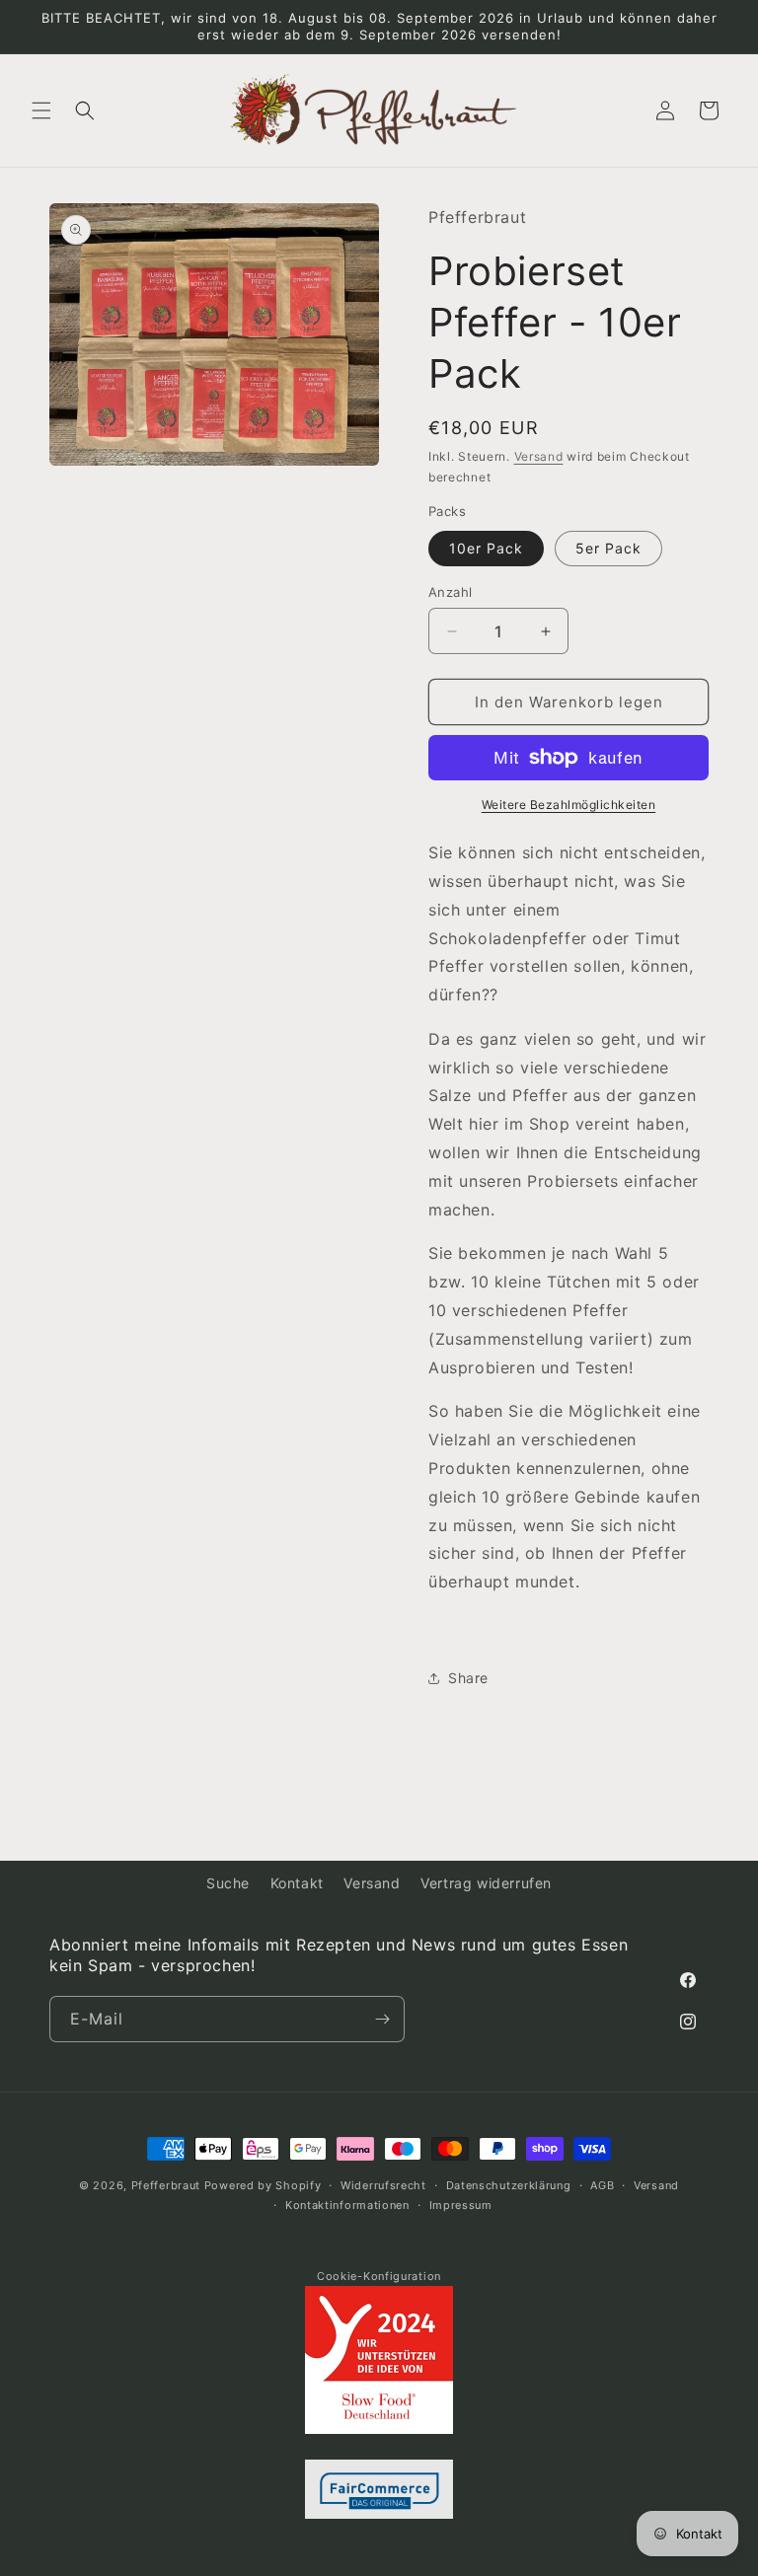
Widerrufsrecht (383, 2185)
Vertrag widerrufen (486, 1883)
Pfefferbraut (166, 2185)
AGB (602, 2185)
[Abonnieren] (382, 2019)
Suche (228, 1883)
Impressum (461, 2205)
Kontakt (297, 1883)
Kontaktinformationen (347, 2205)
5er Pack (608, 548)
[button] (41, 110)
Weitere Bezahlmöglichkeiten (569, 805)
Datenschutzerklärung (509, 2185)
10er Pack (486, 548)
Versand (539, 456)
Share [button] (468, 1678)
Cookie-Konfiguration (379, 2276)
